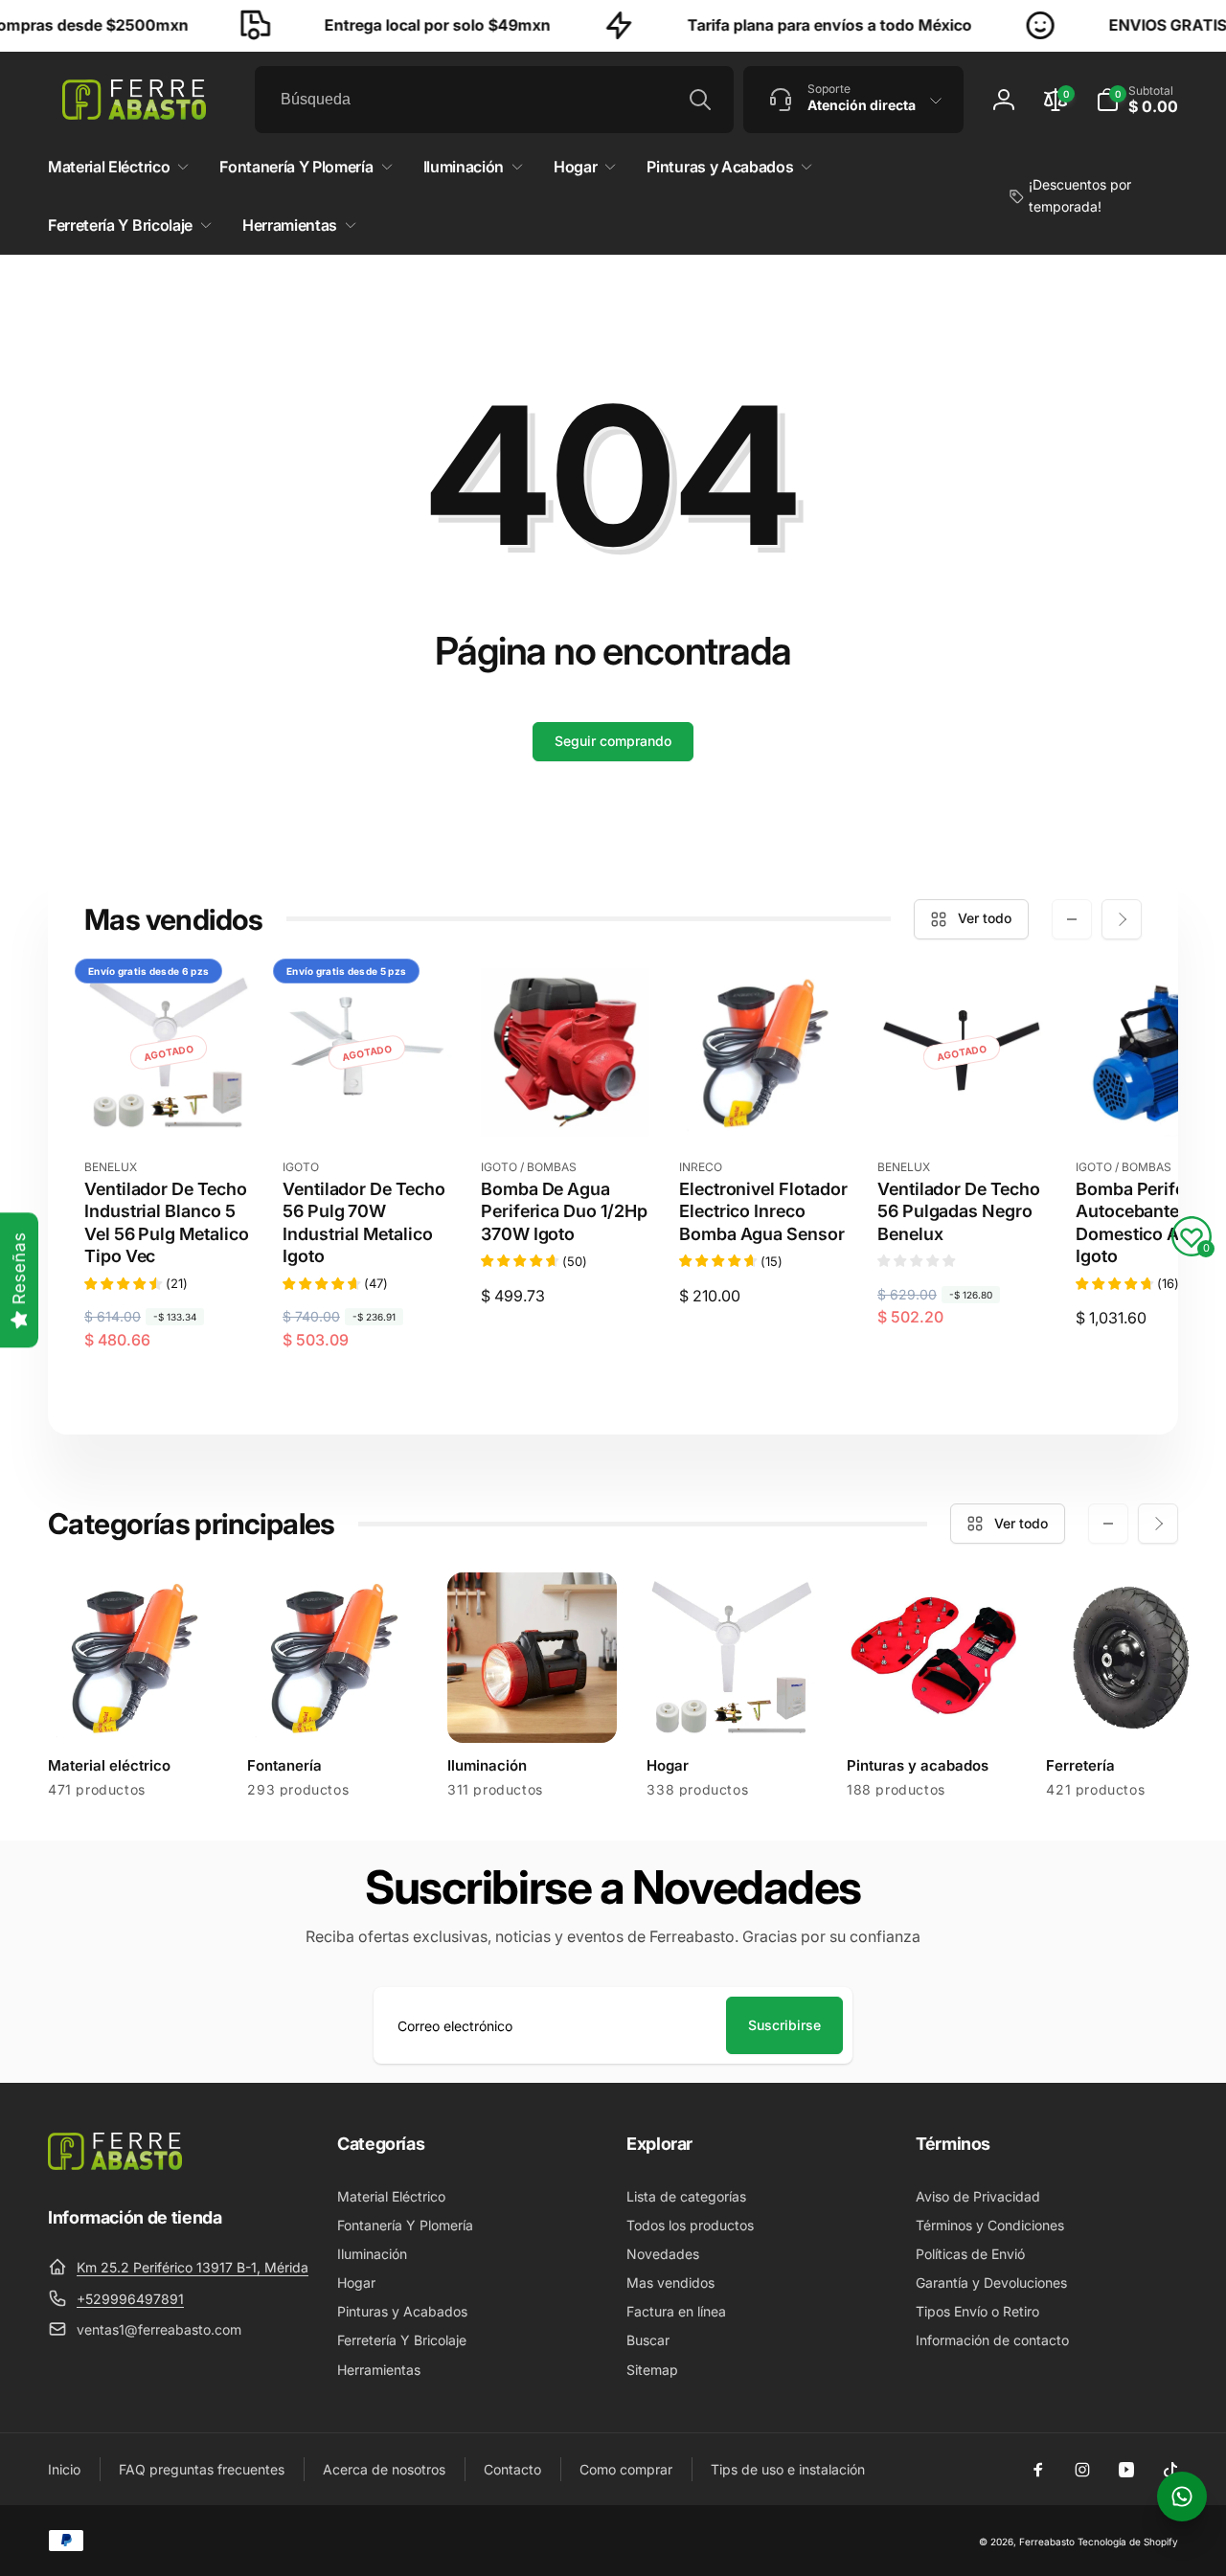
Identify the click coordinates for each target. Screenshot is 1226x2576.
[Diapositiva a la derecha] (1122, 919)
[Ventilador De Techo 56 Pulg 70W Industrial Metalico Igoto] (368, 1101)
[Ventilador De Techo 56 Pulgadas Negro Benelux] (963, 1101)
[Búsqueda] (700, 100)
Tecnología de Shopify (1128, 2542)
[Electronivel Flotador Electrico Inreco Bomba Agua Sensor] (764, 1101)
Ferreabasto (1047, 2542)
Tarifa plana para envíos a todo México (790, 25)
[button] (1137, 100)
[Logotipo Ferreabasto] (115, 2164)
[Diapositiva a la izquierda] (1072, 919)
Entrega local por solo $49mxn (397, 25)
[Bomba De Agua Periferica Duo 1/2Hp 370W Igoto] (566, 1101)
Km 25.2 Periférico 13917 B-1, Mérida (193, 2267)
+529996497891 (130, 2299)
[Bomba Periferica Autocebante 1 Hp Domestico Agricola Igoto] (1161, 1101)
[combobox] (494, 100)
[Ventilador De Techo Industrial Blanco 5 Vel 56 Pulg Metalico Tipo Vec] (170, 1101)
